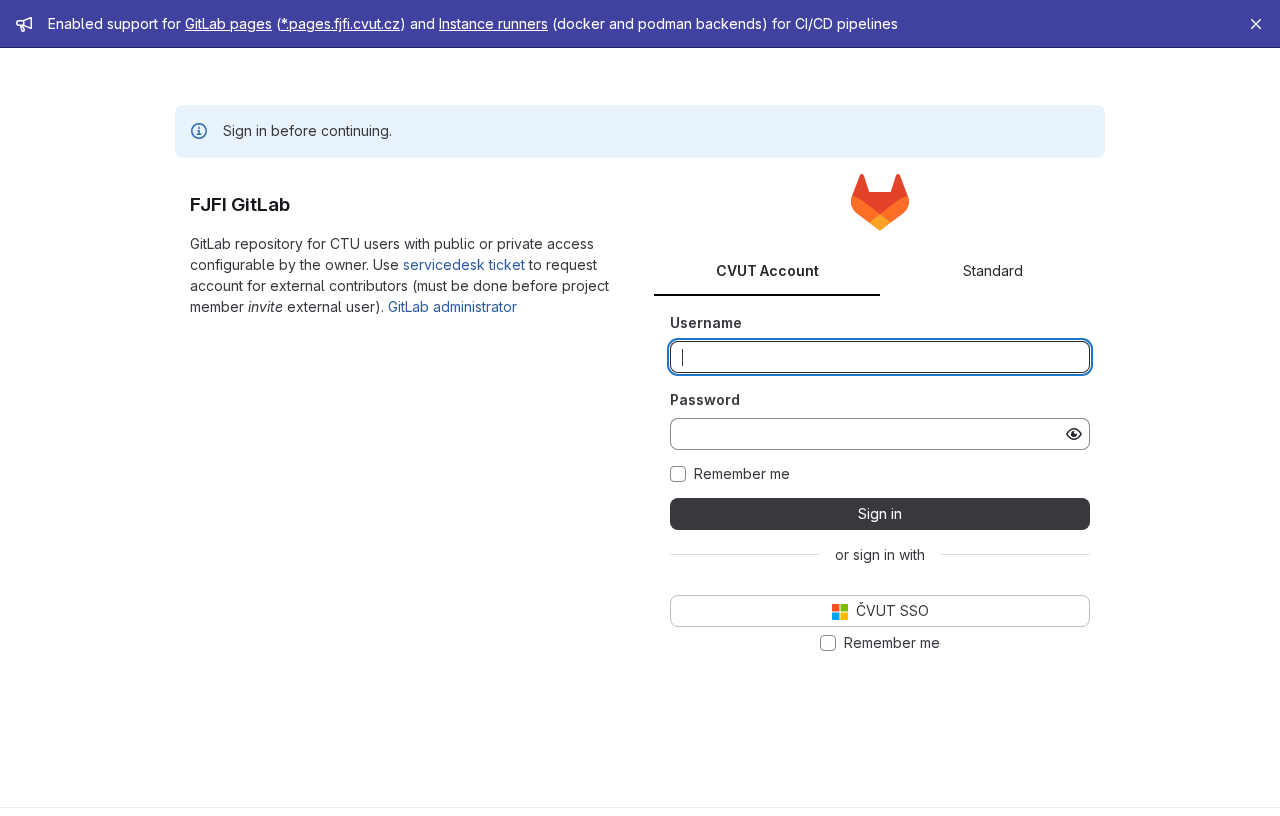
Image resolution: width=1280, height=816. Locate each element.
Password (705, 399)
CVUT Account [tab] (767, 270)
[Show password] (1074, 434)
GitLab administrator (452, 306)
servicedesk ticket (464, 264)
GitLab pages (228, 23)
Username (706, 322)
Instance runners (493, 23)
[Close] (1256, 24)
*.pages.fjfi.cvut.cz (340, 23)
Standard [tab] (993, 270)
